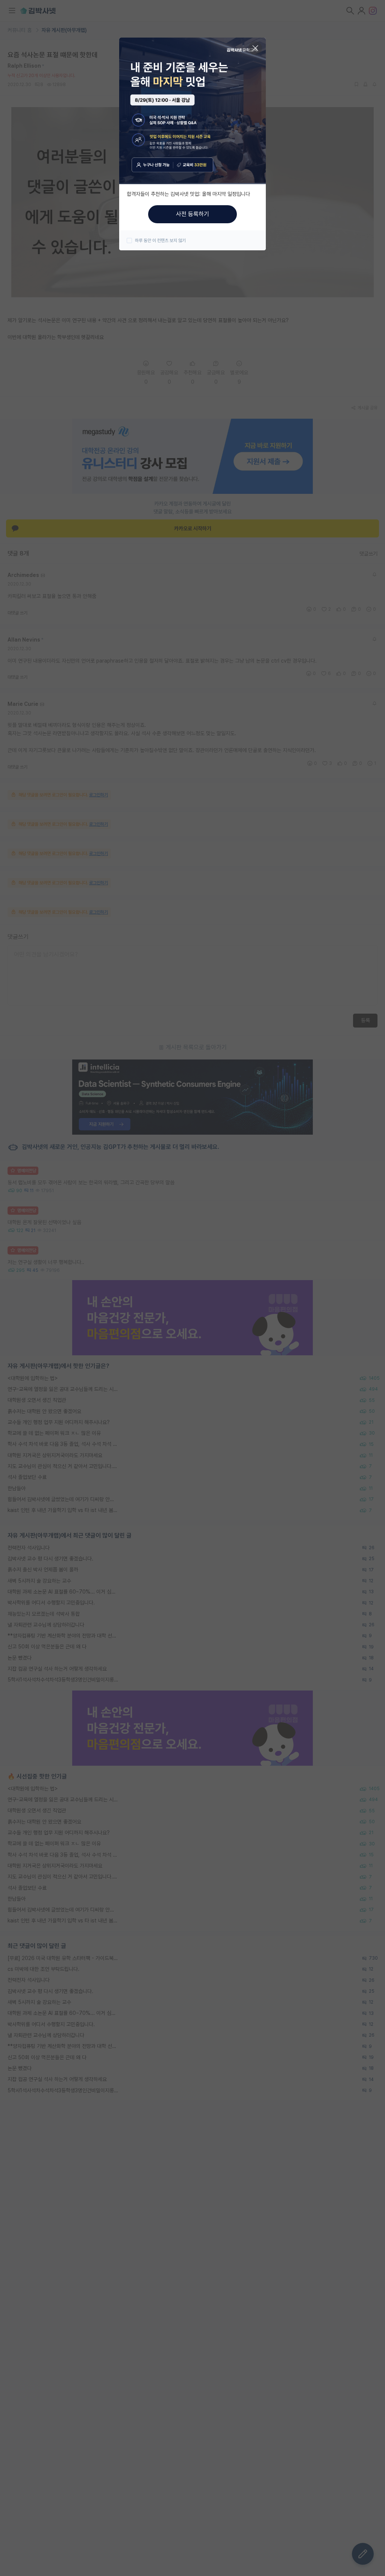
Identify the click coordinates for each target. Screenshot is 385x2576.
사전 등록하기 (192, 214)
